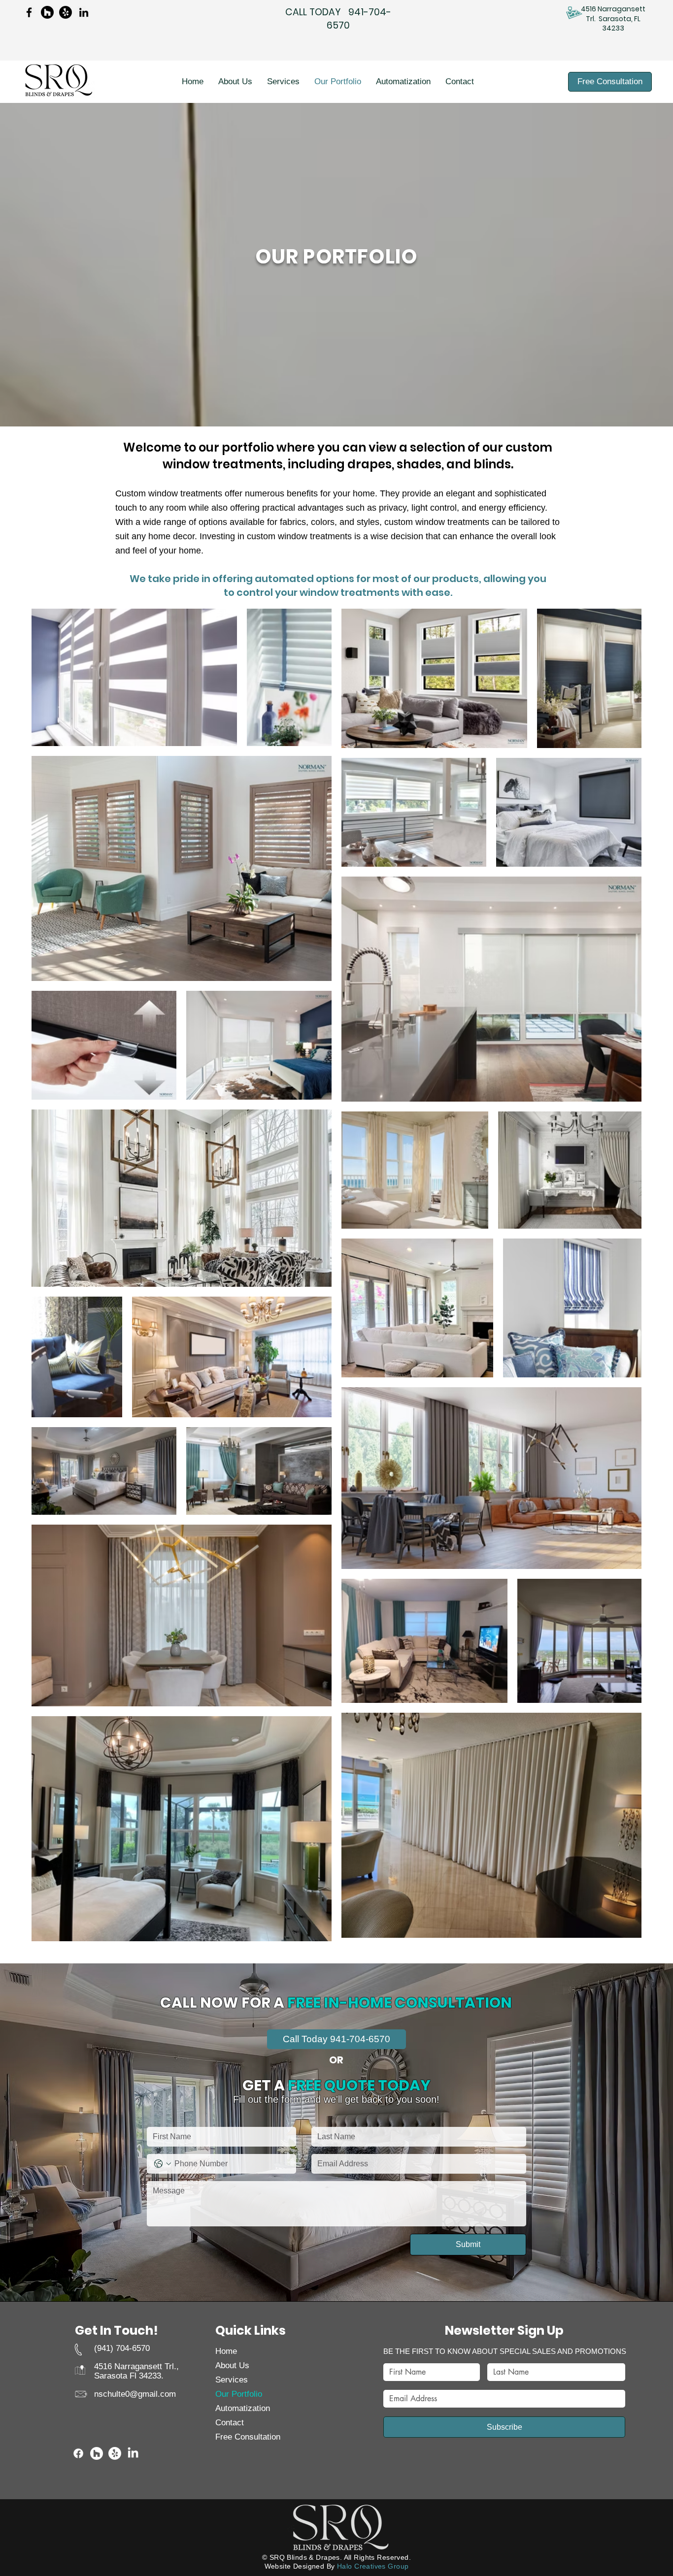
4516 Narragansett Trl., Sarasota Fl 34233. (136, 2371)
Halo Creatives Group (373, 2566)
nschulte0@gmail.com (135, 2394)
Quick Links (251, 2331)
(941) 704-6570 (122, 2348)
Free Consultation (248, 2437)
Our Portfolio (239, 2394)
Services (232, 2380)
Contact (230, 2423)
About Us (232, 2365)
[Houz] (47, 12)
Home (226, 2351)
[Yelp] (66, 12)
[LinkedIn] (84, 12)
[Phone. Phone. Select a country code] (163, 2164)
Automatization (242, 2408)
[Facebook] (29, 12)
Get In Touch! (117, 2331)
